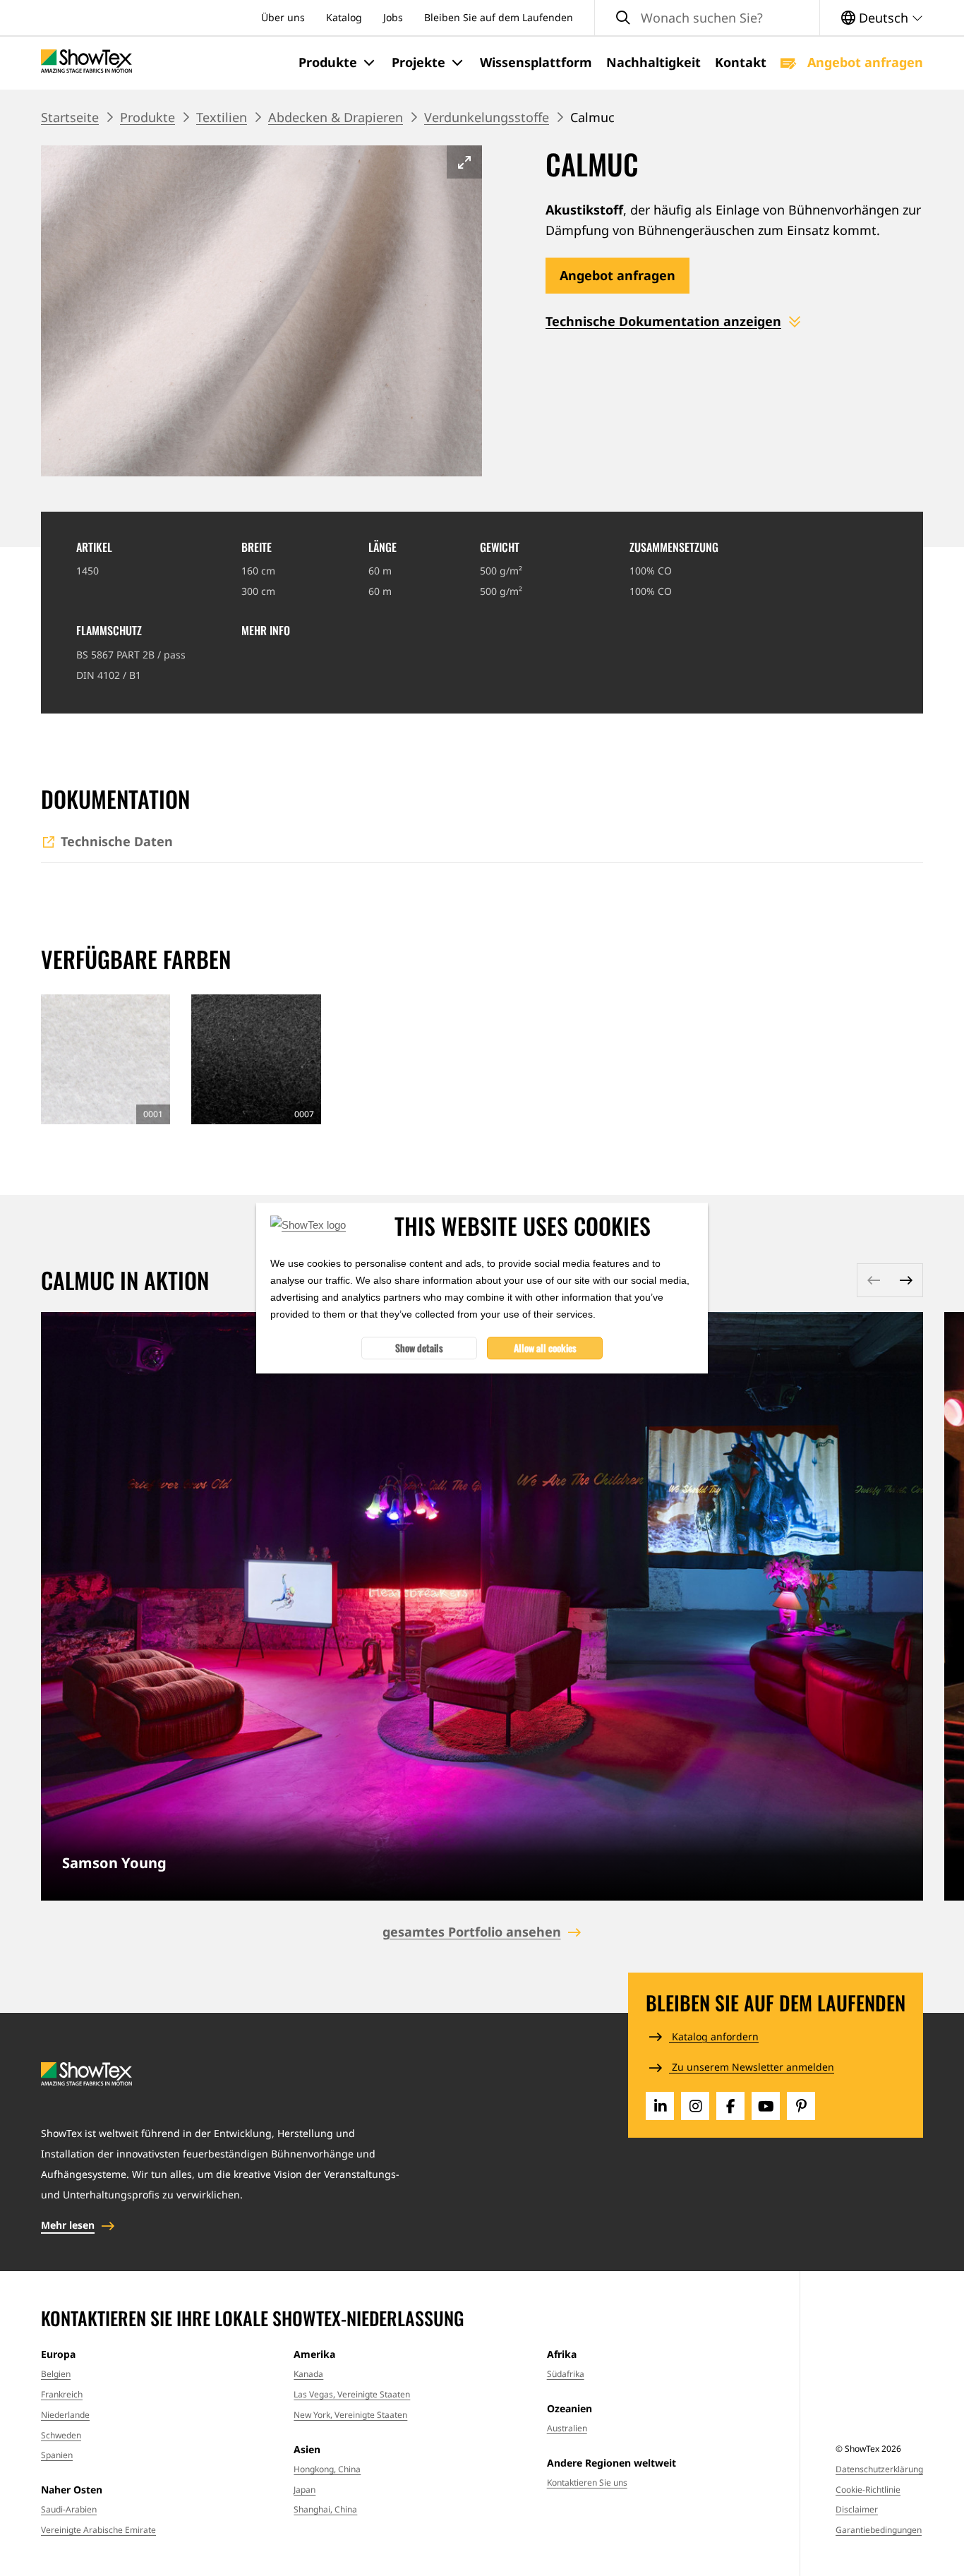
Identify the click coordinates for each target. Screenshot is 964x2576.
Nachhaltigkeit (653, 62)
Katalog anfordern (714, 2036)
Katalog (344, 17)
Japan (305, 2490)
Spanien (57, 2455)
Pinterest (801, 2106)
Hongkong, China (327, 2469)
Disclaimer (857, 2509)
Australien (567, 2428)
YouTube (766, 2106)
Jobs (393, 17)
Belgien (56, 2374)
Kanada (308, 2374)
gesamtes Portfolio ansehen (472, 1932)
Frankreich (62, 2394)
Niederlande (65, 2415)
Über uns (283, 17)
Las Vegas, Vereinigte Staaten (352, 2394)
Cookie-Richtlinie (868, 2490)
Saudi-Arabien (69, 2509)
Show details (419, 1348)
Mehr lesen (68, 2225)
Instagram (695, 2106)
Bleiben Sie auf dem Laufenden (499, 17)
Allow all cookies (545, 1348)
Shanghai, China (325, 2509)
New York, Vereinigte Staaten (350, 2415)
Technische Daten (117, 841)
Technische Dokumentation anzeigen (663, 321)
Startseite (70, 117)
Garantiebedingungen (879, 2530)
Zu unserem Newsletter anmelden (752, 2067)
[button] (338, 63)
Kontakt (741, 62)
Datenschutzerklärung (879, 2469)
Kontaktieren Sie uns (587, 2482)
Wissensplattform (536, 62)
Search (623, 18)
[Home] (86, 62)
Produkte (147, 117)
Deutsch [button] (884, 18)
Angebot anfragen (863, 62)
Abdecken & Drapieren (336, 117)
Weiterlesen (482, 1606)
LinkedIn (660, 2106)
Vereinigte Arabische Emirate (98, 2530)
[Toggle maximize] (464, 162)
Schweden (61, 2435)
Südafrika (566, 2374)
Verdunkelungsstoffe (487, 117)
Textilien (222, 117)
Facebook (730, 2106)
